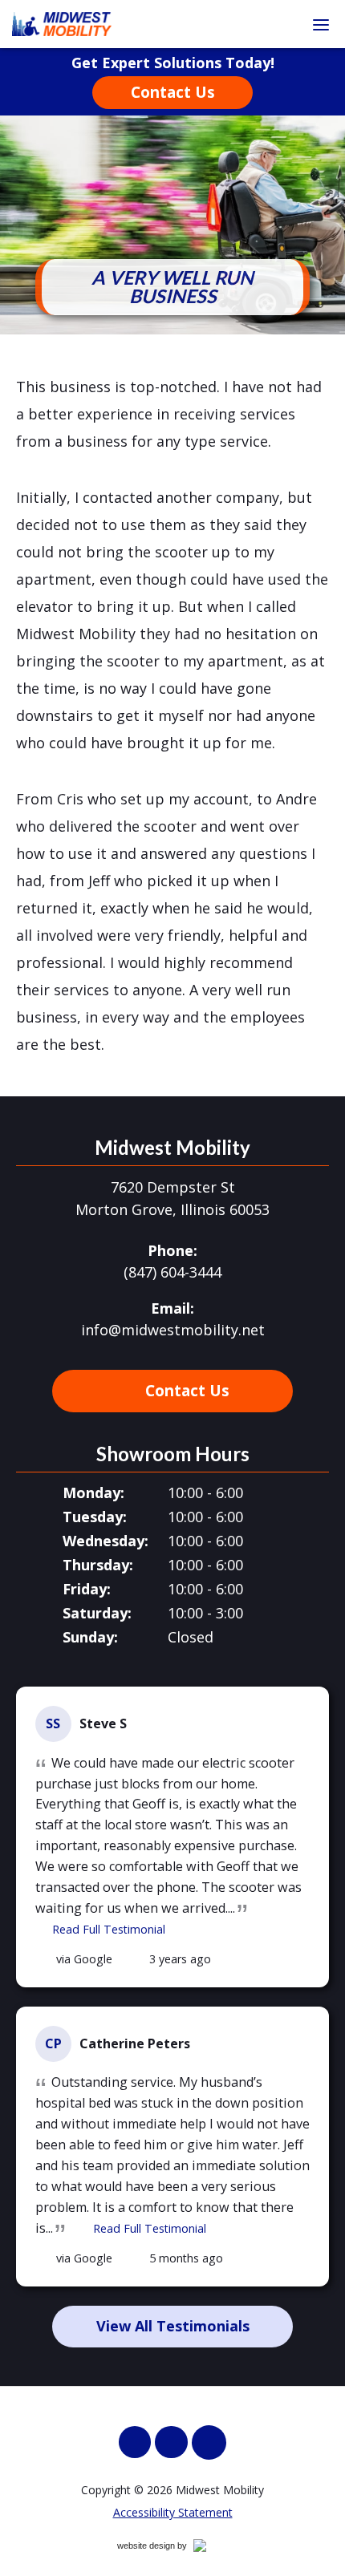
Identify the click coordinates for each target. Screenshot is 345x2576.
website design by (169, 2548)
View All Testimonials (173, 2326)
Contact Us (173, 92)
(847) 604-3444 (172, 1272)
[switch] (321, 24)
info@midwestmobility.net (173, 1330)
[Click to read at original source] (44, 1959)
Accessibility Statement (173, 2512)
